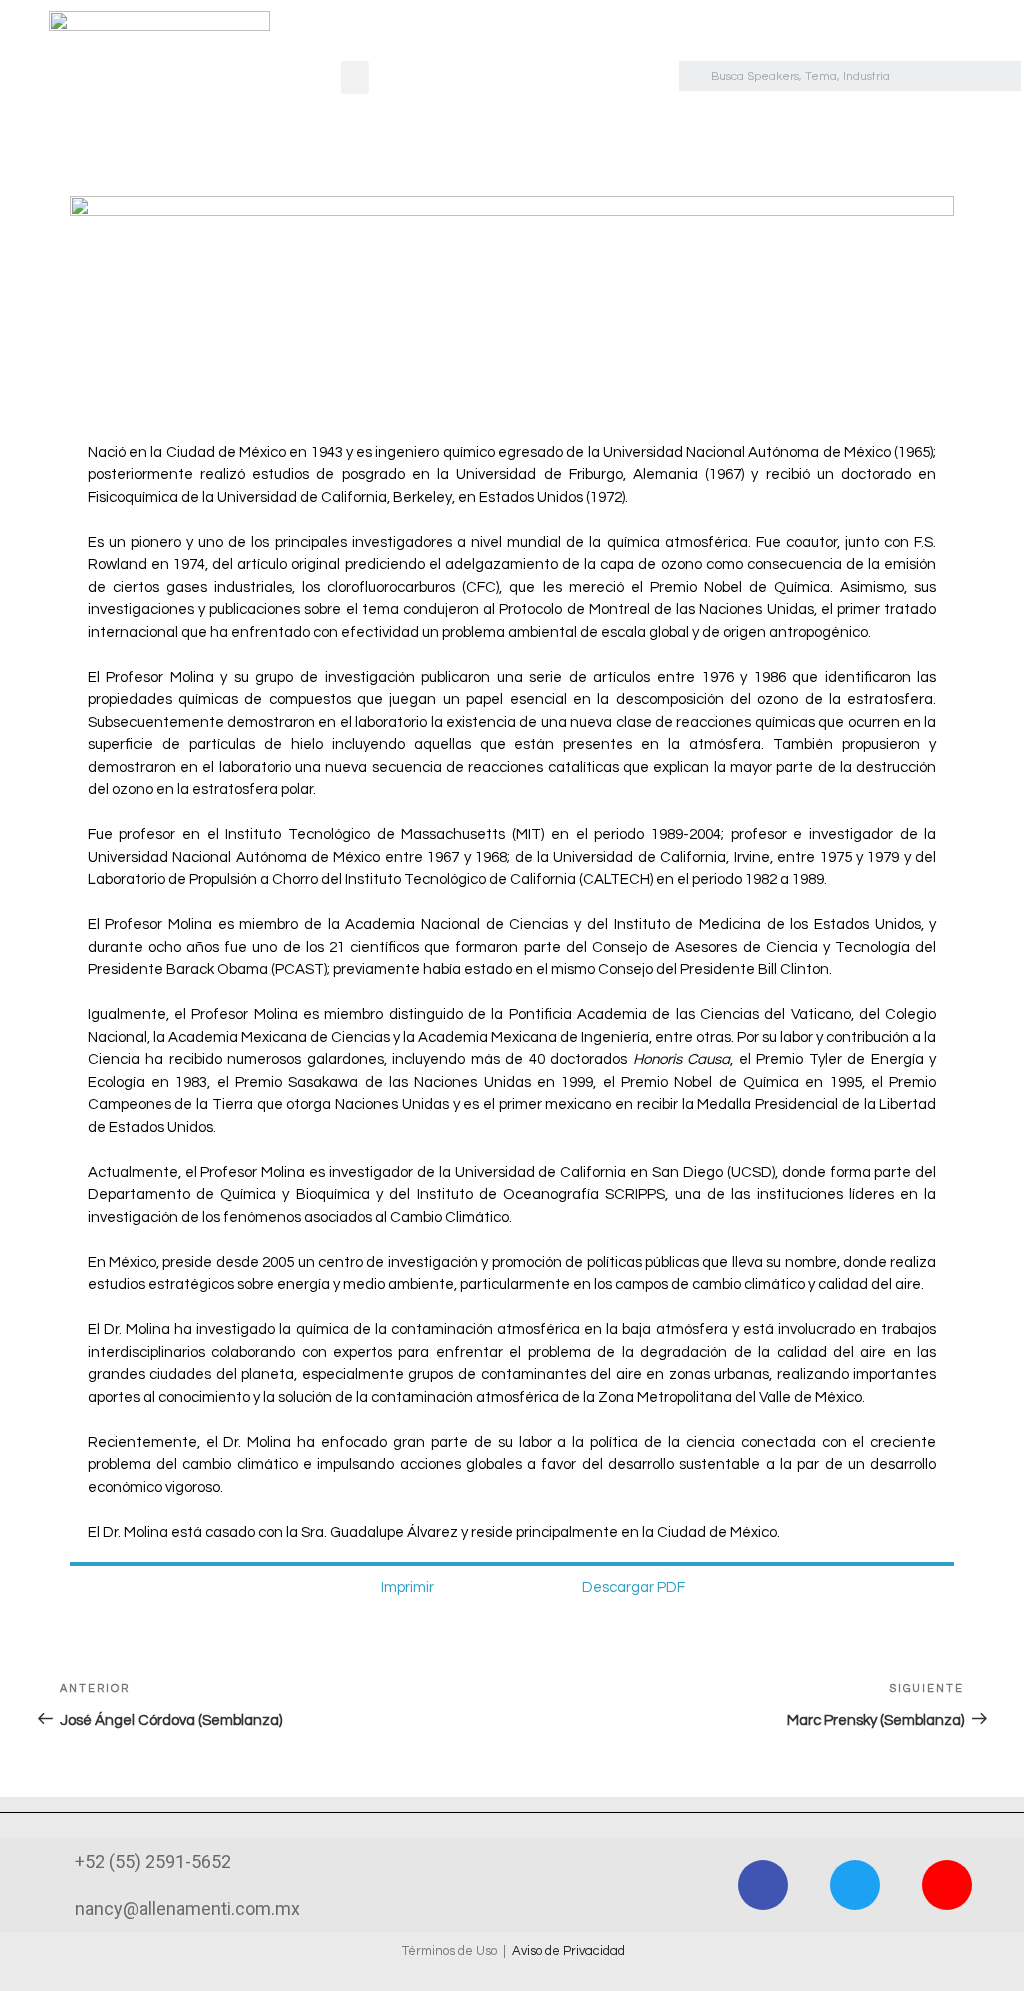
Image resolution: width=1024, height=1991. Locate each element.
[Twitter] (855, 1885)
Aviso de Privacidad (568, 1951)
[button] (355, 77)
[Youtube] (947, 1885)
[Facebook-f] (763, 1885)
